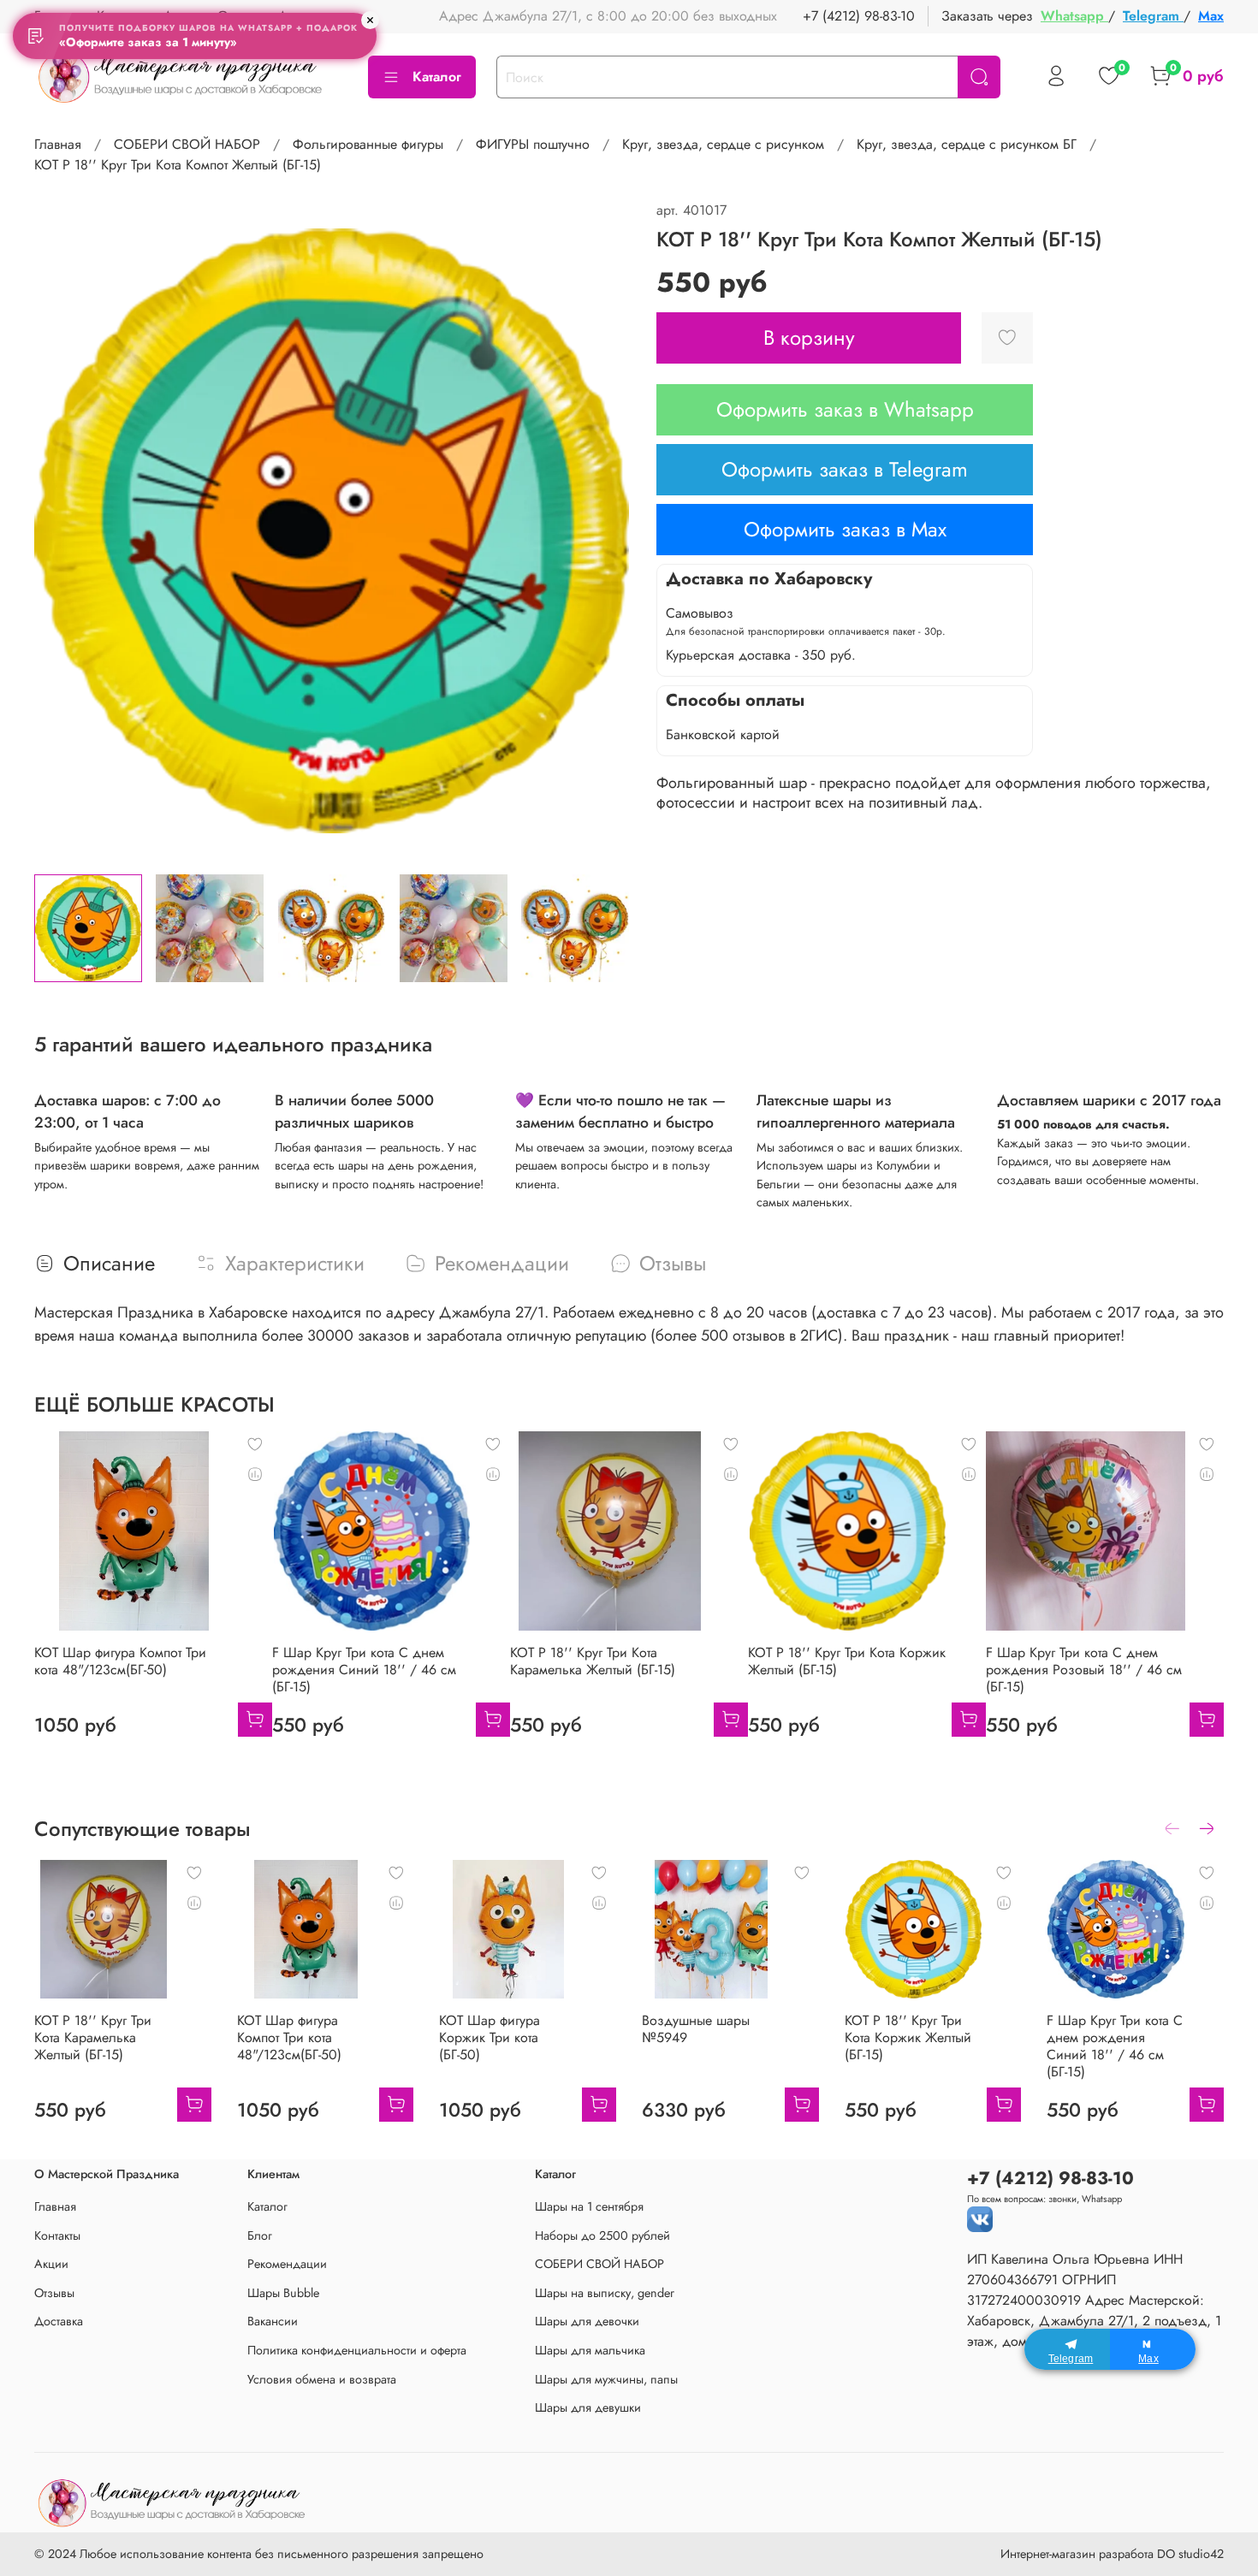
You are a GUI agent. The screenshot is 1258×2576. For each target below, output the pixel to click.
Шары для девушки (588, 2407)
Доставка (59, 2321)
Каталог (437, 77)
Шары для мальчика (590, 2350)
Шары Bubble (283, 2293)
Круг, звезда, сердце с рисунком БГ (967, 144)
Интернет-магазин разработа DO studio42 (1112, 2554)
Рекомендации (287, 2264)
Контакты (57, 2235)
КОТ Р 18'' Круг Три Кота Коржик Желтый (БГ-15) (847, 1661)
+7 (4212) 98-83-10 (859, 16)
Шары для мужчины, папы (606, 2379)
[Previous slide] (62, 530)
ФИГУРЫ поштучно (533, 144)
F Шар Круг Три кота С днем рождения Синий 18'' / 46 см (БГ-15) (364, 1670)
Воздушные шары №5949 (696, 2029)
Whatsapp (1074, 16)
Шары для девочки (587, 2321)
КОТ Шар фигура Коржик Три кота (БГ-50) (490, 2037)
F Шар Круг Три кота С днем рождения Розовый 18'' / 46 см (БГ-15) (1084, 1670)
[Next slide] (602, 530)
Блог (260, 2235)
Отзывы (54, 2293)
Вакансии (273, 2321)
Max (1211, 16)
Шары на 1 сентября (589, 2206)
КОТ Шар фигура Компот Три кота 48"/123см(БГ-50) (120, 1661)
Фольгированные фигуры (368, 144)
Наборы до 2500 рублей (602, 2235)
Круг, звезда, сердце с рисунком (723, 144)
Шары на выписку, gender (605, 2293)
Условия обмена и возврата (322, 2379)
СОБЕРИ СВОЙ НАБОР (187, 144)
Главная (58, 144)
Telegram (1153, 16)
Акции (51, 2264)
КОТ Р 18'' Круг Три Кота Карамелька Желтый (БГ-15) (593, 1661)
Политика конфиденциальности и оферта (357, 2350)
